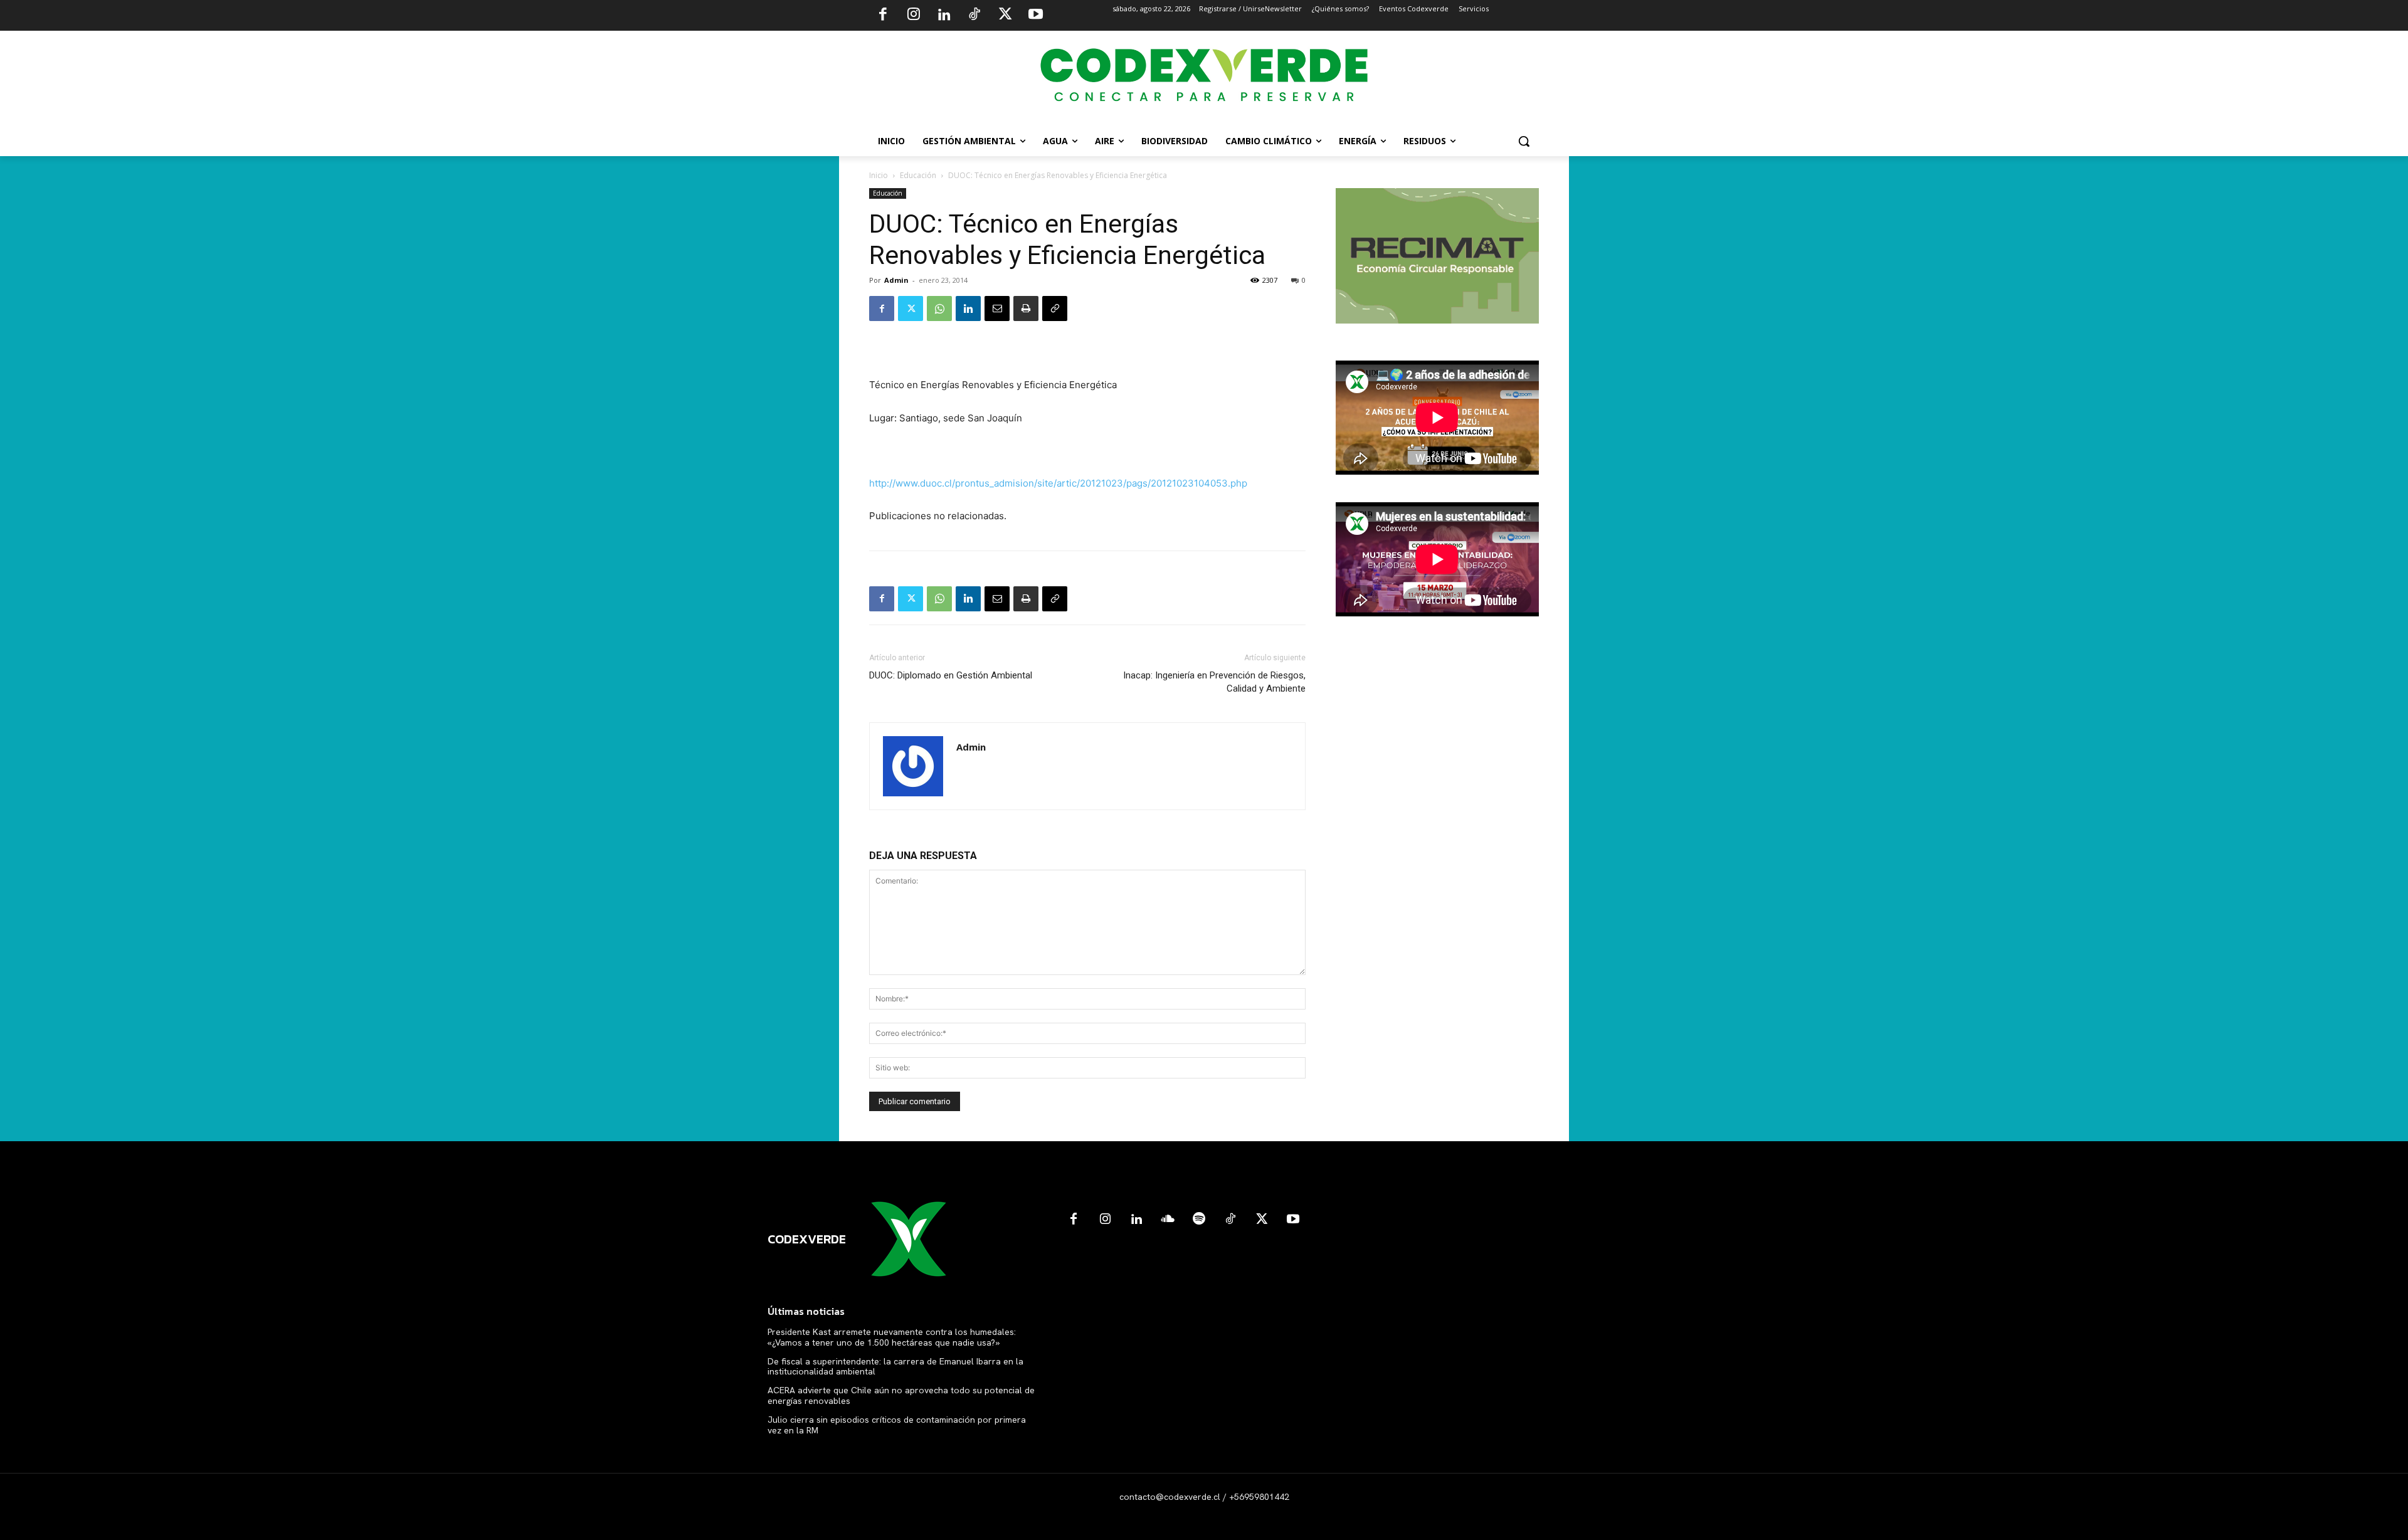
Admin (896, 280)
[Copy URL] (1055, 309)
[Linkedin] (944, 16)
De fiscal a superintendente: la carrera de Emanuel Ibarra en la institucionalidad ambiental (895, 1367)
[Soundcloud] (1168, 1220)
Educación (918, 175)
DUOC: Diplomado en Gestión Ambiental (951, 675)
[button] (1524, 141)
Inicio (879, 175)
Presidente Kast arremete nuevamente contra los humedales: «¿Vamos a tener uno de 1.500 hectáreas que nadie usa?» (892, 1337)
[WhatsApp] (939, 309)
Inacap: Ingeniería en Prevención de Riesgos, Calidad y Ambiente (1214, 682)
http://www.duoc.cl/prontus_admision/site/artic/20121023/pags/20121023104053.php (1058, 483)
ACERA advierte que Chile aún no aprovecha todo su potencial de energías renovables (901, 1395)
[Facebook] (883, 16)
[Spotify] (1199, 1220)
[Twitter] (1005, 16)
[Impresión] (1026, 309)
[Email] (997, 309)
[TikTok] (974, 16)
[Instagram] (914, 16)
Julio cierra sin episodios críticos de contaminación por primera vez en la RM (897, 1425)
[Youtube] (1035, 16)
